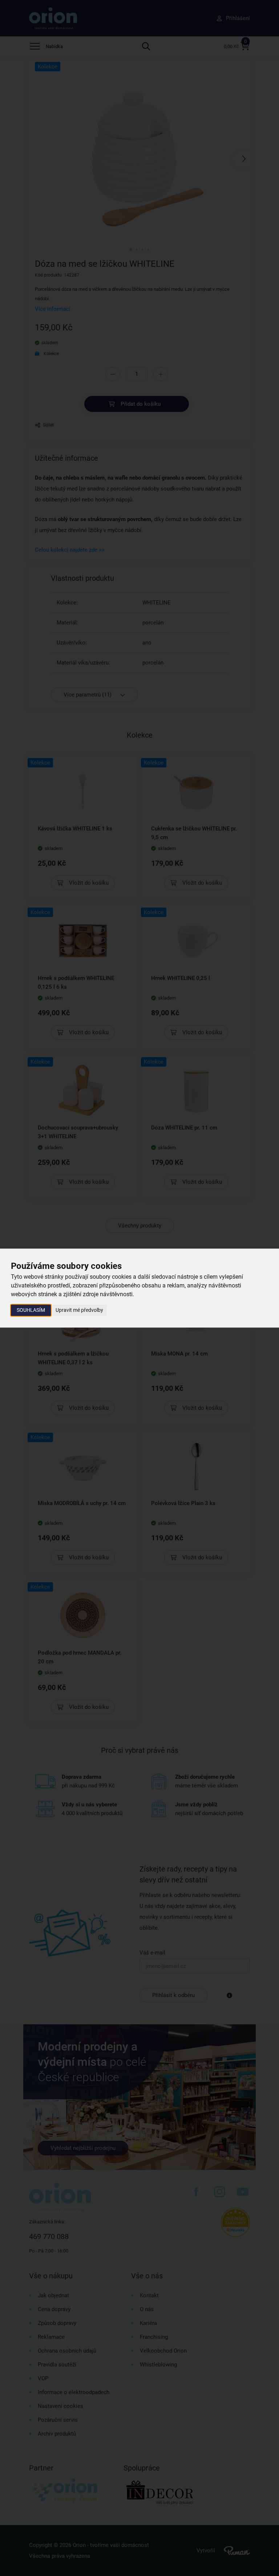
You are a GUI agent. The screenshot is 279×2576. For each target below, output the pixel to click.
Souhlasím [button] (31, 1310)
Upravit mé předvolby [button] (79, 1310)
